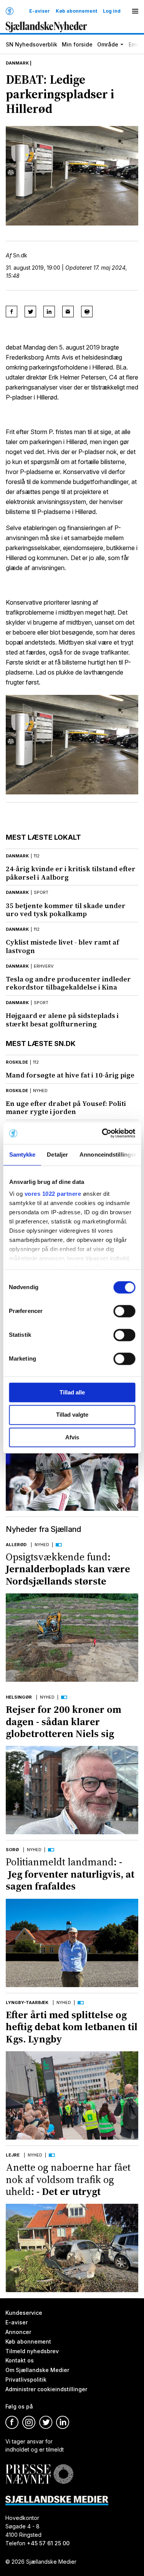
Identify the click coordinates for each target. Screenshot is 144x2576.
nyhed (40, 1091)
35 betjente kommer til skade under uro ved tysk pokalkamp (66, 910)
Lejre (13, 2155)
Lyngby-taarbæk (27, 2002)
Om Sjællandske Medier (37, 2370)
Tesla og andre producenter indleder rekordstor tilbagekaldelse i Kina (68, 983)
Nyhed (42, 1545)
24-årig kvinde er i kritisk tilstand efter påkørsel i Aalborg (71, 873)
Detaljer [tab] (57, 1155)
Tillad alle (72, 1392)
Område (108, 44)
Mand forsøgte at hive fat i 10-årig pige (70, 1075)
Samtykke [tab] (22, 1155)
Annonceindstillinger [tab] (108, 1155)
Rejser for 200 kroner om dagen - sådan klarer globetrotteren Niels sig (64, 1721)
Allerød (16, 1545)
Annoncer (18, 2332)
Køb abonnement (76, 11)
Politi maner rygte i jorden (66, 1108)
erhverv (44, 966)
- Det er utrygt (68, 2179)
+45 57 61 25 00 (48, 2543)
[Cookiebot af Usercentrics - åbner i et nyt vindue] (103, 1133)
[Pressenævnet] (39, 2468)
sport (41, 892)
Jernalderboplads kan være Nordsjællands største (68, 1569)
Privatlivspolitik (26, 2380)
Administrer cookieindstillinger (46, 2389)
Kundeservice (24, 2313)
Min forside (77, 44)
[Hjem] (10, 11)
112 (37, 856)
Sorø (12, 1850)
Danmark (17, 63)
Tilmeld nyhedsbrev (32, 2351)
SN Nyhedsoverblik (31, 44)
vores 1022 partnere (53, 1194)
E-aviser (40, 11)
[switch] (124, 1311)
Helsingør (19, 1697)
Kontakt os (20, 2361)
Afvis (72, 1437)
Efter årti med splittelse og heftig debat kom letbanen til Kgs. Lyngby (72, 2027)
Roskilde (17, 1062)
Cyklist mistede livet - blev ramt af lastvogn (62, 946)
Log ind (112, 11)
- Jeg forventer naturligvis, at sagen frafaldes (70, 1874)
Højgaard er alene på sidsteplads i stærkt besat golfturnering (62, 1020)
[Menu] (135, 11)
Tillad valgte (72, 1415)
